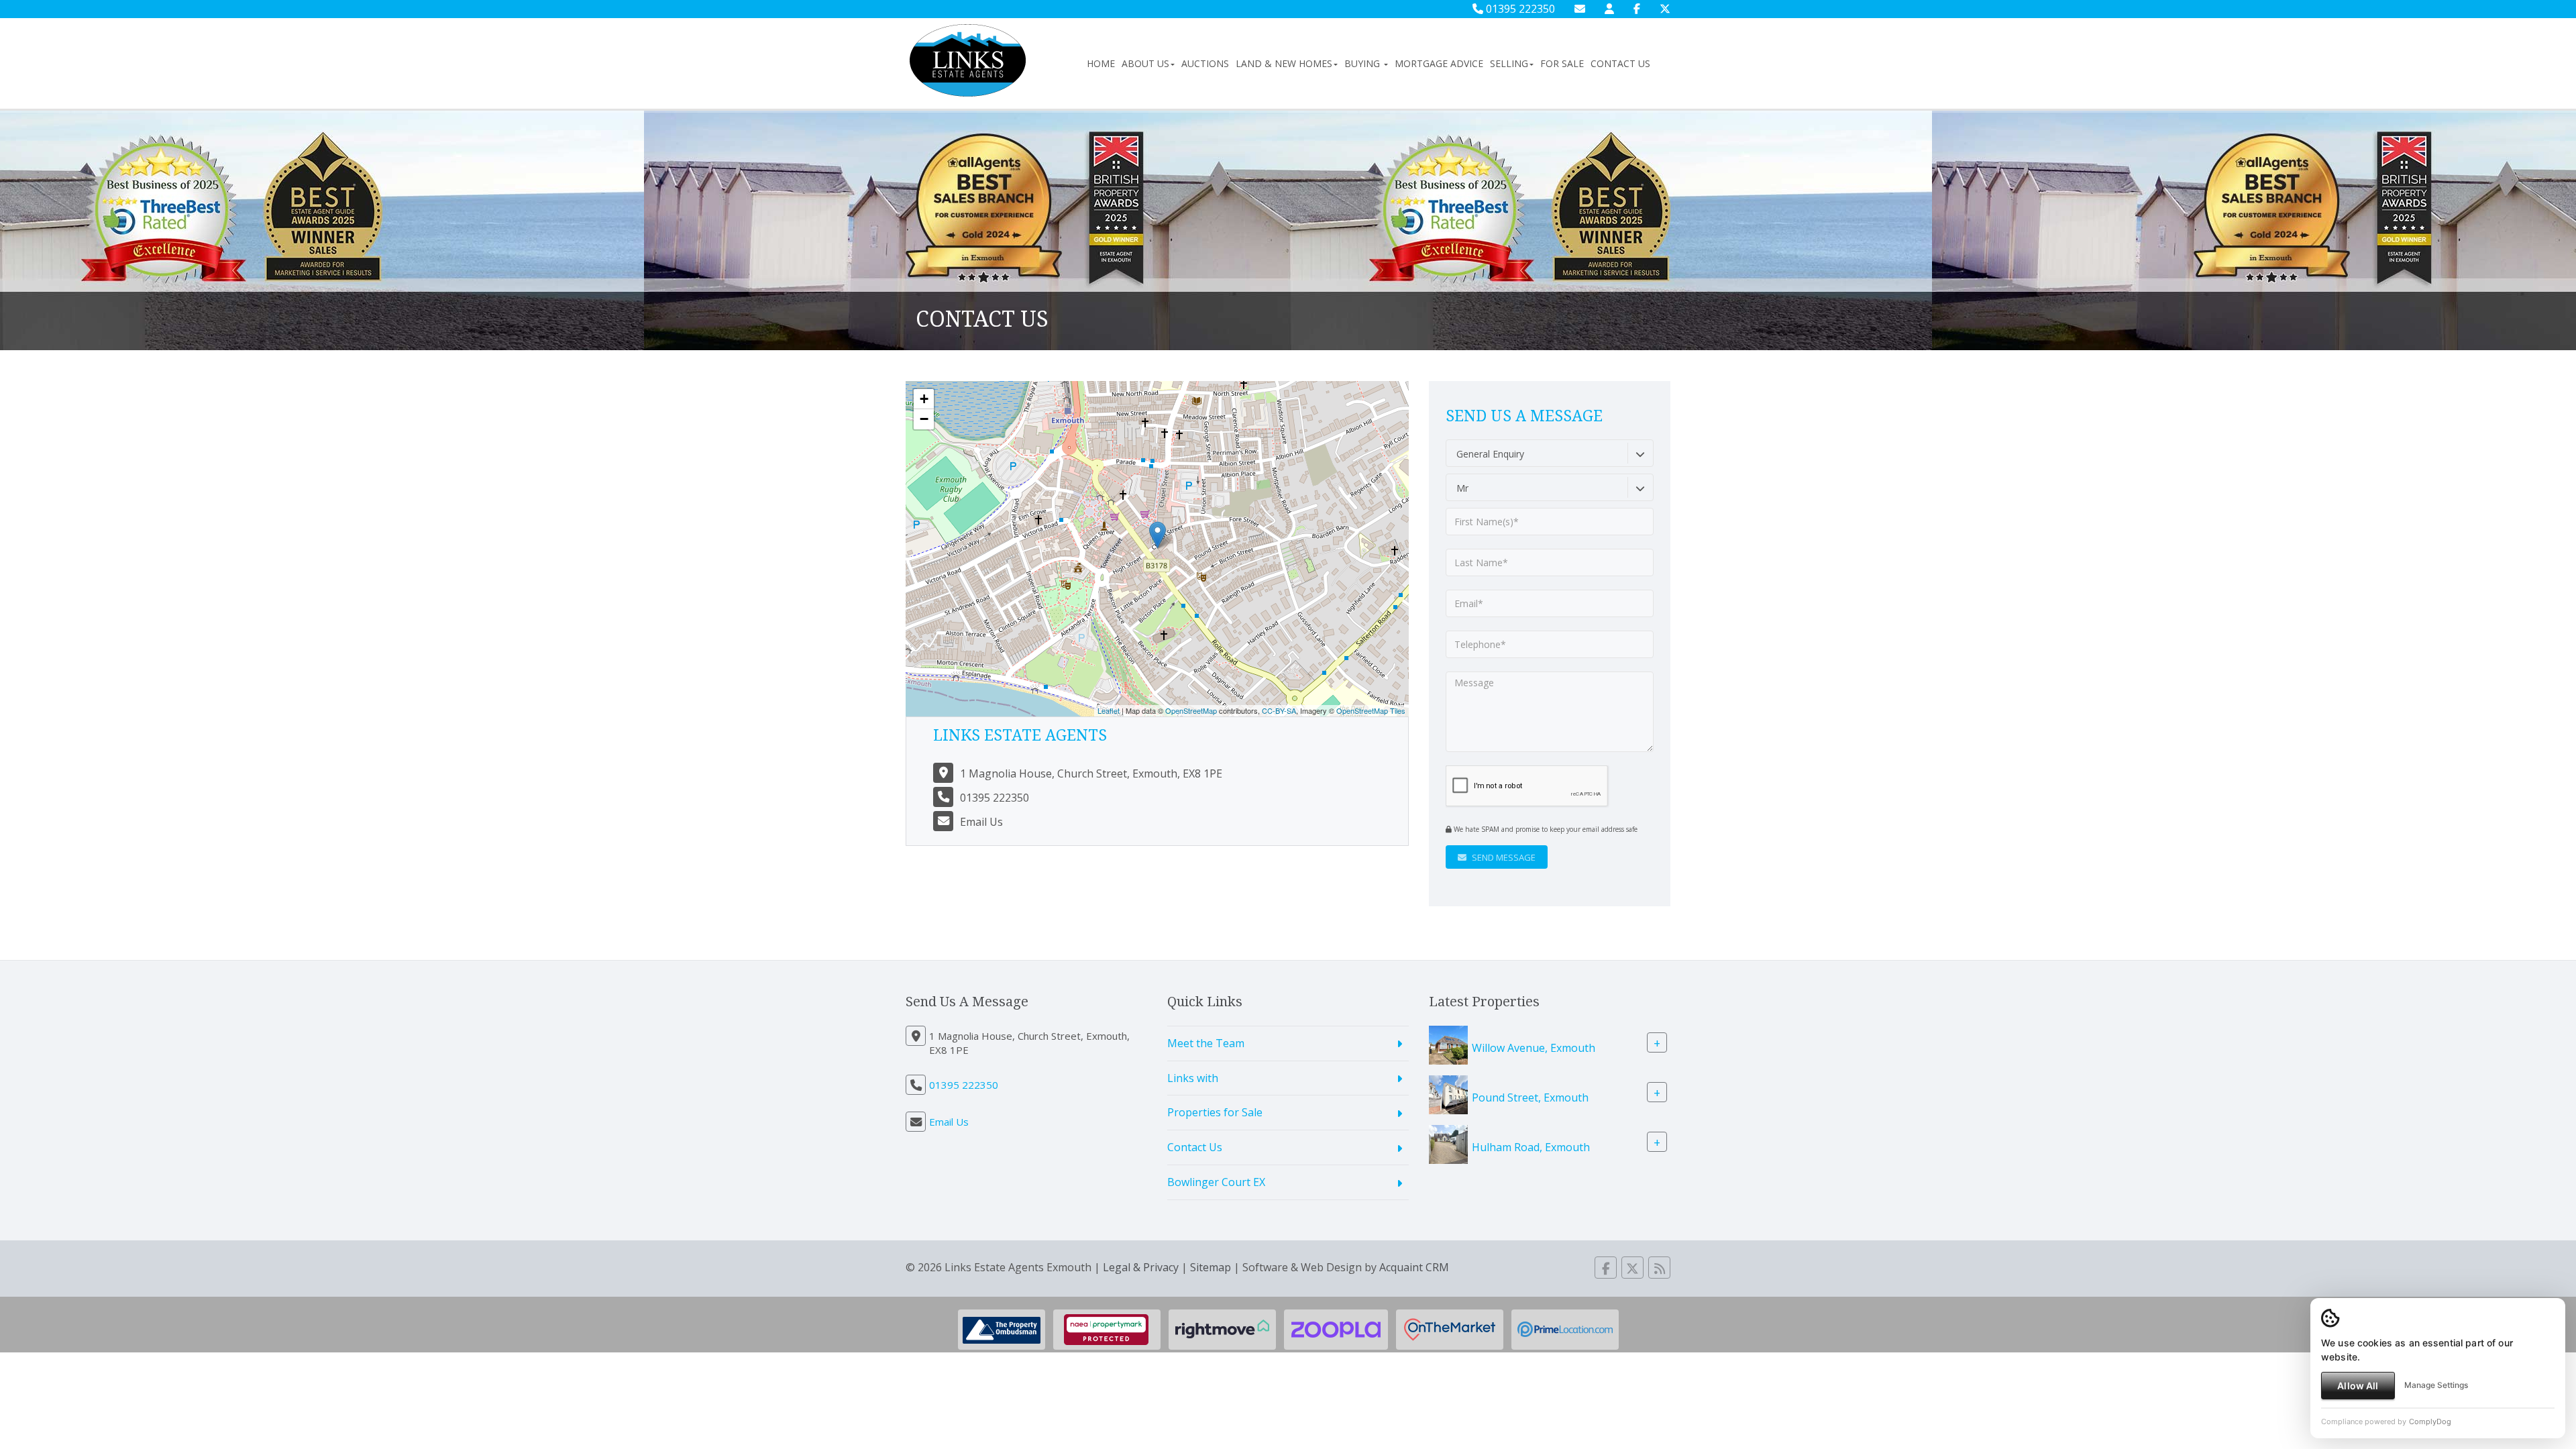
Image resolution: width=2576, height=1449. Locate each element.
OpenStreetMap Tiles (1371, 710)
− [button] (924, 419)
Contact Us (1620, 63)
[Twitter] (1665, 9)
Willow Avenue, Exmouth (1534, 1047)
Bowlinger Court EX (1216, 1182)
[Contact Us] (1609, 9)
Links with (1193, 1078)
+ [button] (924, 399)
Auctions (1205, 63)
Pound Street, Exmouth (1530, 1097)
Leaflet (1109, 710)
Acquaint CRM (1414, 1267)
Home (1101, 63)
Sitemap (1211, 1267)
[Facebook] (1637, 9)
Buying (1363, 63)
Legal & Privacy (1141, 1267)
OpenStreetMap (1191, 710)
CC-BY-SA (1279, 710)
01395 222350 (1519, 9)
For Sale (1562, 63)
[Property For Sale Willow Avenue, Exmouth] (1448, 1044)
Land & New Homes (1284, 63)
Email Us (981, 822)
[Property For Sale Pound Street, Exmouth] (1448, 1093)
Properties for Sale (1215, 1112)
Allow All (2358, 1386)
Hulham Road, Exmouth (1531, 1146)
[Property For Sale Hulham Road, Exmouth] (1448, 1143)
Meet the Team (1206, 1043)
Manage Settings (2436, 1385)
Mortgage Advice (1439, 63)
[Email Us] (1580, 9)
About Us (1145, 63)
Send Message (1503, 857)
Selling (1509, 63)
